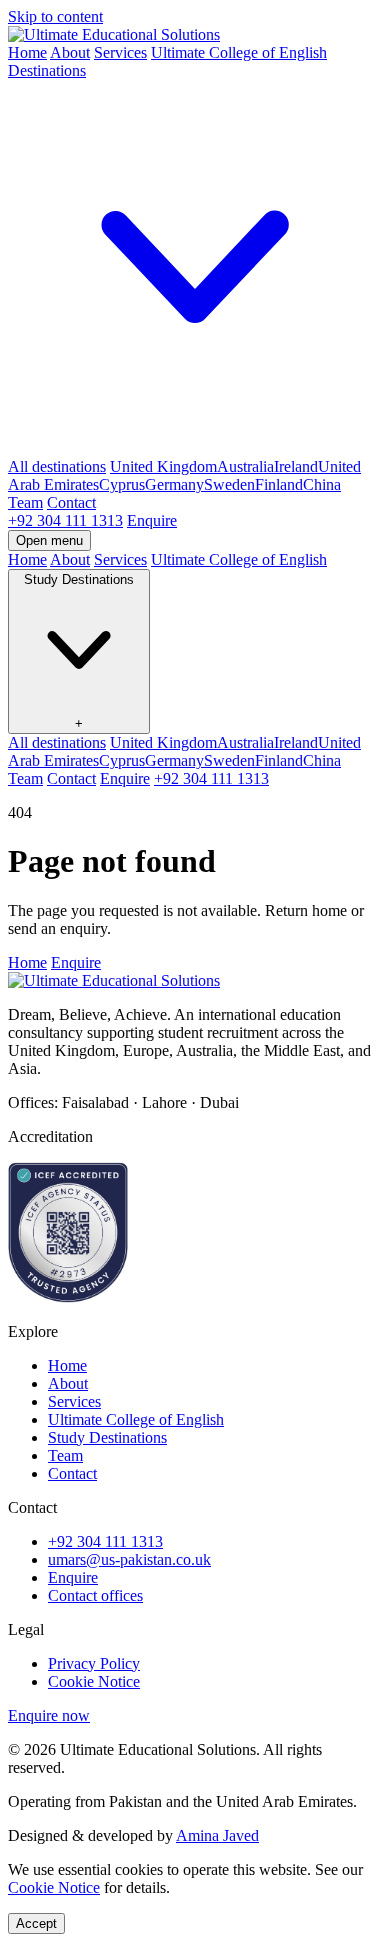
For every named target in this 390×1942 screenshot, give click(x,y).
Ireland (296, 466)
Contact (71, 502)
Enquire (152, 520)
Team (25, 502)
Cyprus (122, 484)
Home (27, 52)
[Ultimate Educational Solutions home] (114, 34)
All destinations (57, 466)
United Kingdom (163, 466)
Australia (245, 466)
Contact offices (95, 1595)
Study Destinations (107, 1437)
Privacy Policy (94, 1663)
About (70, 52)
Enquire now (49, 1715)
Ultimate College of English (239, 52)
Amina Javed (217, 1835)
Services (120, 52)
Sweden (229, 484)
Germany (174, 484)
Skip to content (55, 16)
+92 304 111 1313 (65, 520)
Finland (279, 484)
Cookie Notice (94, 1681)
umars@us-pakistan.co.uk (129, 1559)
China (322, 484)
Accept (36, 1923)
